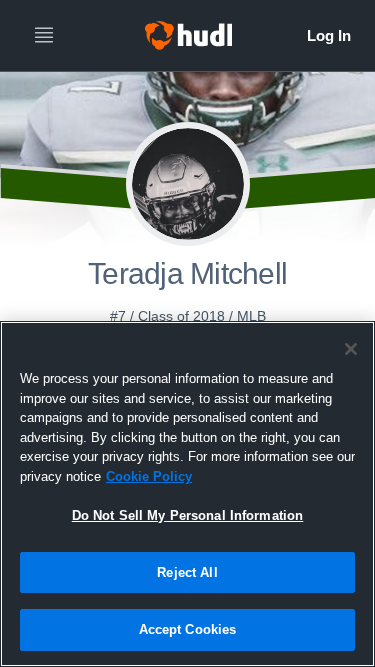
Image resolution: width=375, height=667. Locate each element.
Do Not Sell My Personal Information (188, 515)
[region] (187, 494)
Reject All (187, 572)
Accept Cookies (188, 629)
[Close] (351, 349)
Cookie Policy (149, 476)
